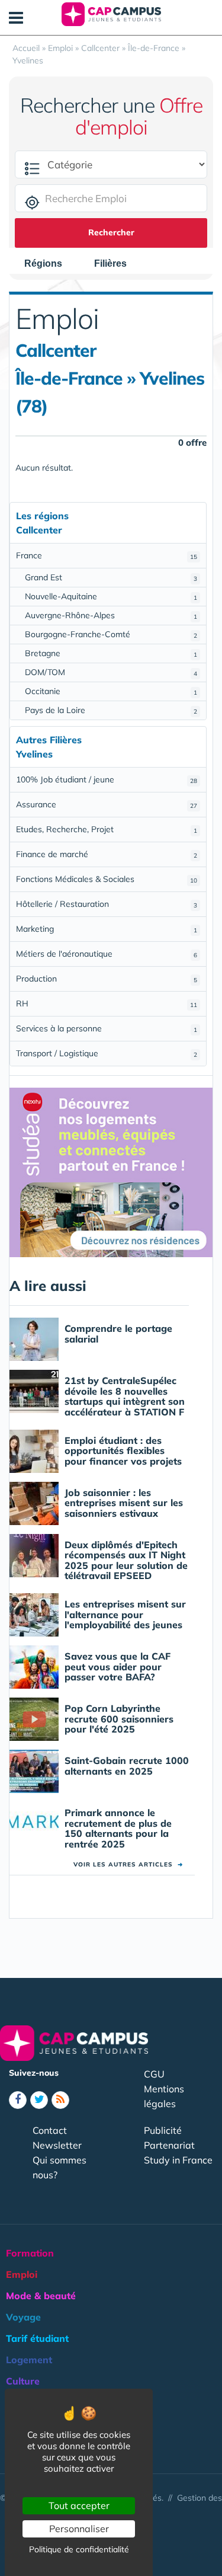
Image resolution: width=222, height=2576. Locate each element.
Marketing (107, 929)
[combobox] (49, 264)
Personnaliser (79, 2529)
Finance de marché (107, 854)
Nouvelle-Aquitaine (111, 596)
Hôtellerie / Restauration (107, 904)
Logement (29, 2360)
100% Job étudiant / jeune (107, 779)
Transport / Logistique (107, 1053)
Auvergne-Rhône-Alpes (111, 615)
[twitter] (39, 2100)
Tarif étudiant (37, 2338)
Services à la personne (107, 1028)
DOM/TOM (111, 672)
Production (107, 979)
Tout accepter (79, 2505)
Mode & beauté (41, 2296)
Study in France (178, 2160)
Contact (50, 2130)
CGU (154, 2074)
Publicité (163, 2130)
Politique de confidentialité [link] (79, 2549)
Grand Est (111, 577)
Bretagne (111, 653)
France (107, 555)
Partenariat (169, 2145)
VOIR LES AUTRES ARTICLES (128, 1864)
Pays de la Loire (111, 710)
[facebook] (18, 2100)
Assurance (107, 804)
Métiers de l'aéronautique (107, 954)
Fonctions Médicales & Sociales (107, 879)
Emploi (22, 2274)
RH (107, 1003)
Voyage (23, 2317)
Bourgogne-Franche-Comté (111, 634)
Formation (30, 2253)
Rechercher (111, 232)
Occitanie (111, 691)
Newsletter (57, 2145)
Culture (23, 2381)
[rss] (60, 2100)
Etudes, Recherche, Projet (107, 829)
